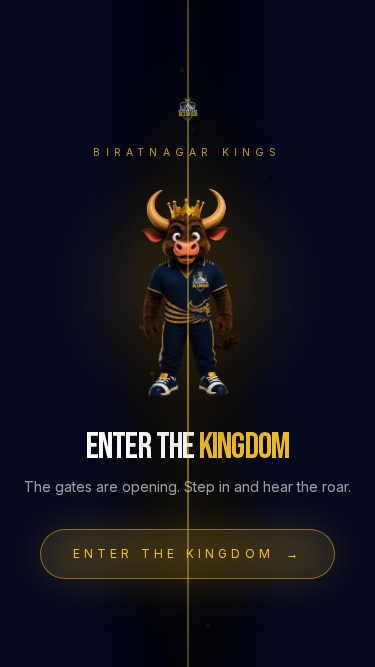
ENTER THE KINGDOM (188, 553)
